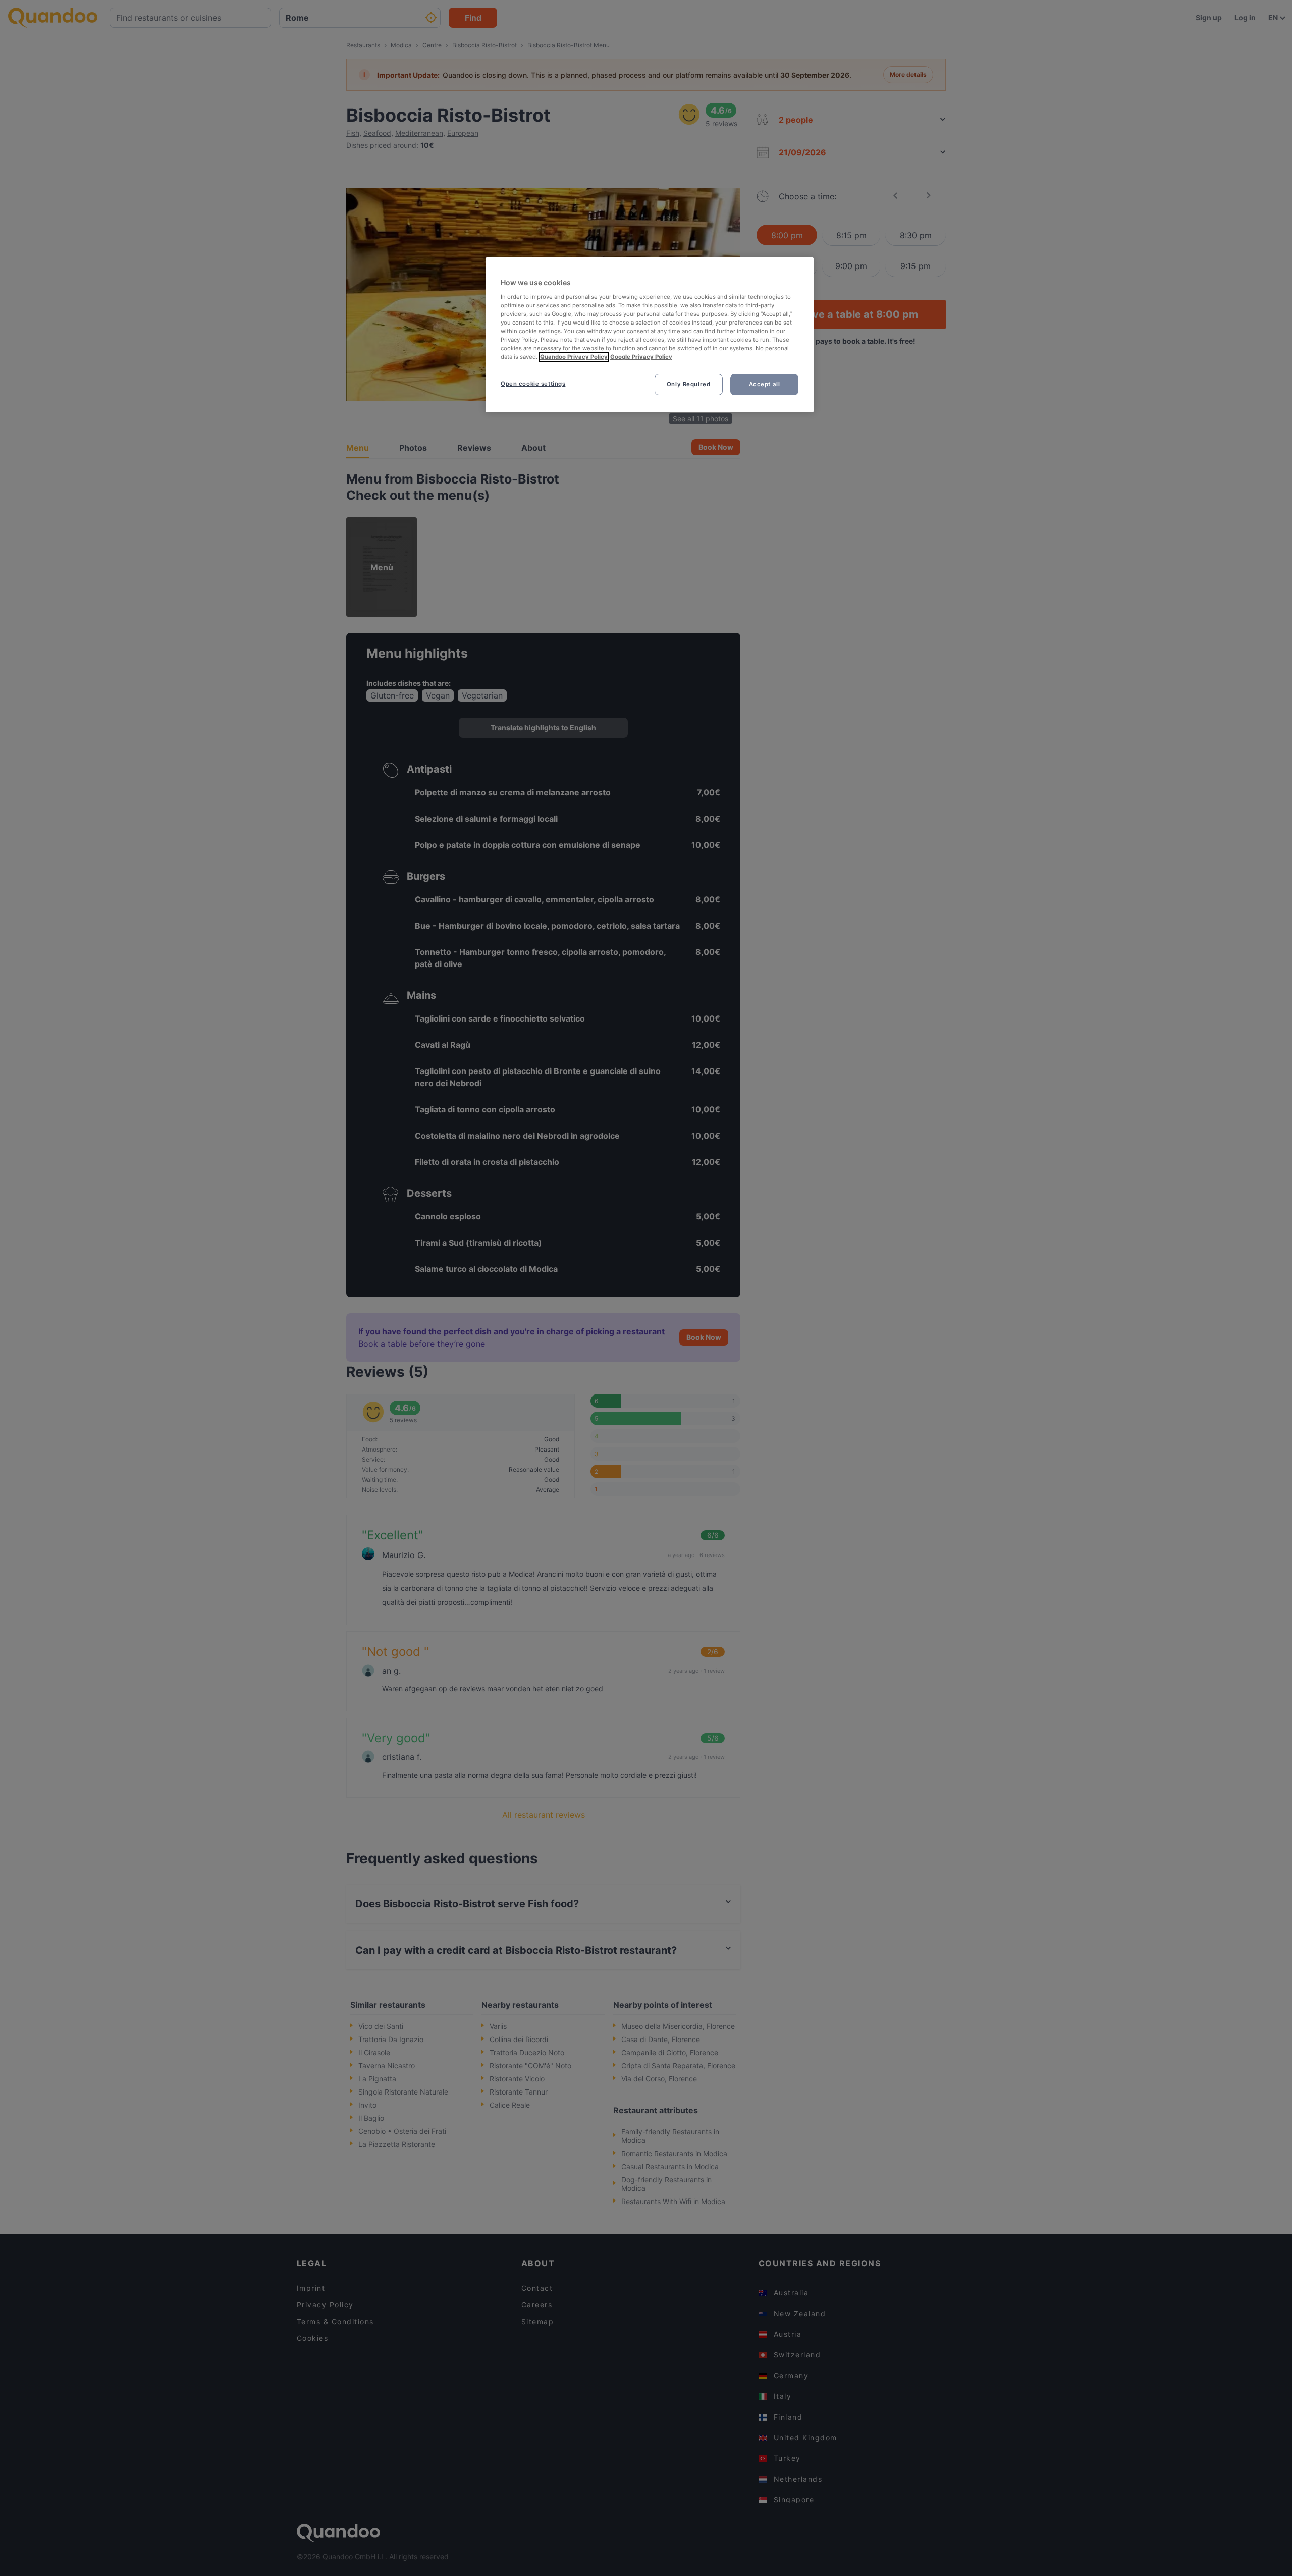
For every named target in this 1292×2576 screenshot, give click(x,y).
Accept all (765, 384)
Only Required (688, 384)
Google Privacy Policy (641, 357)
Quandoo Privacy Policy (574, 357)
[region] (650, 335)
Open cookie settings (533, 384)
